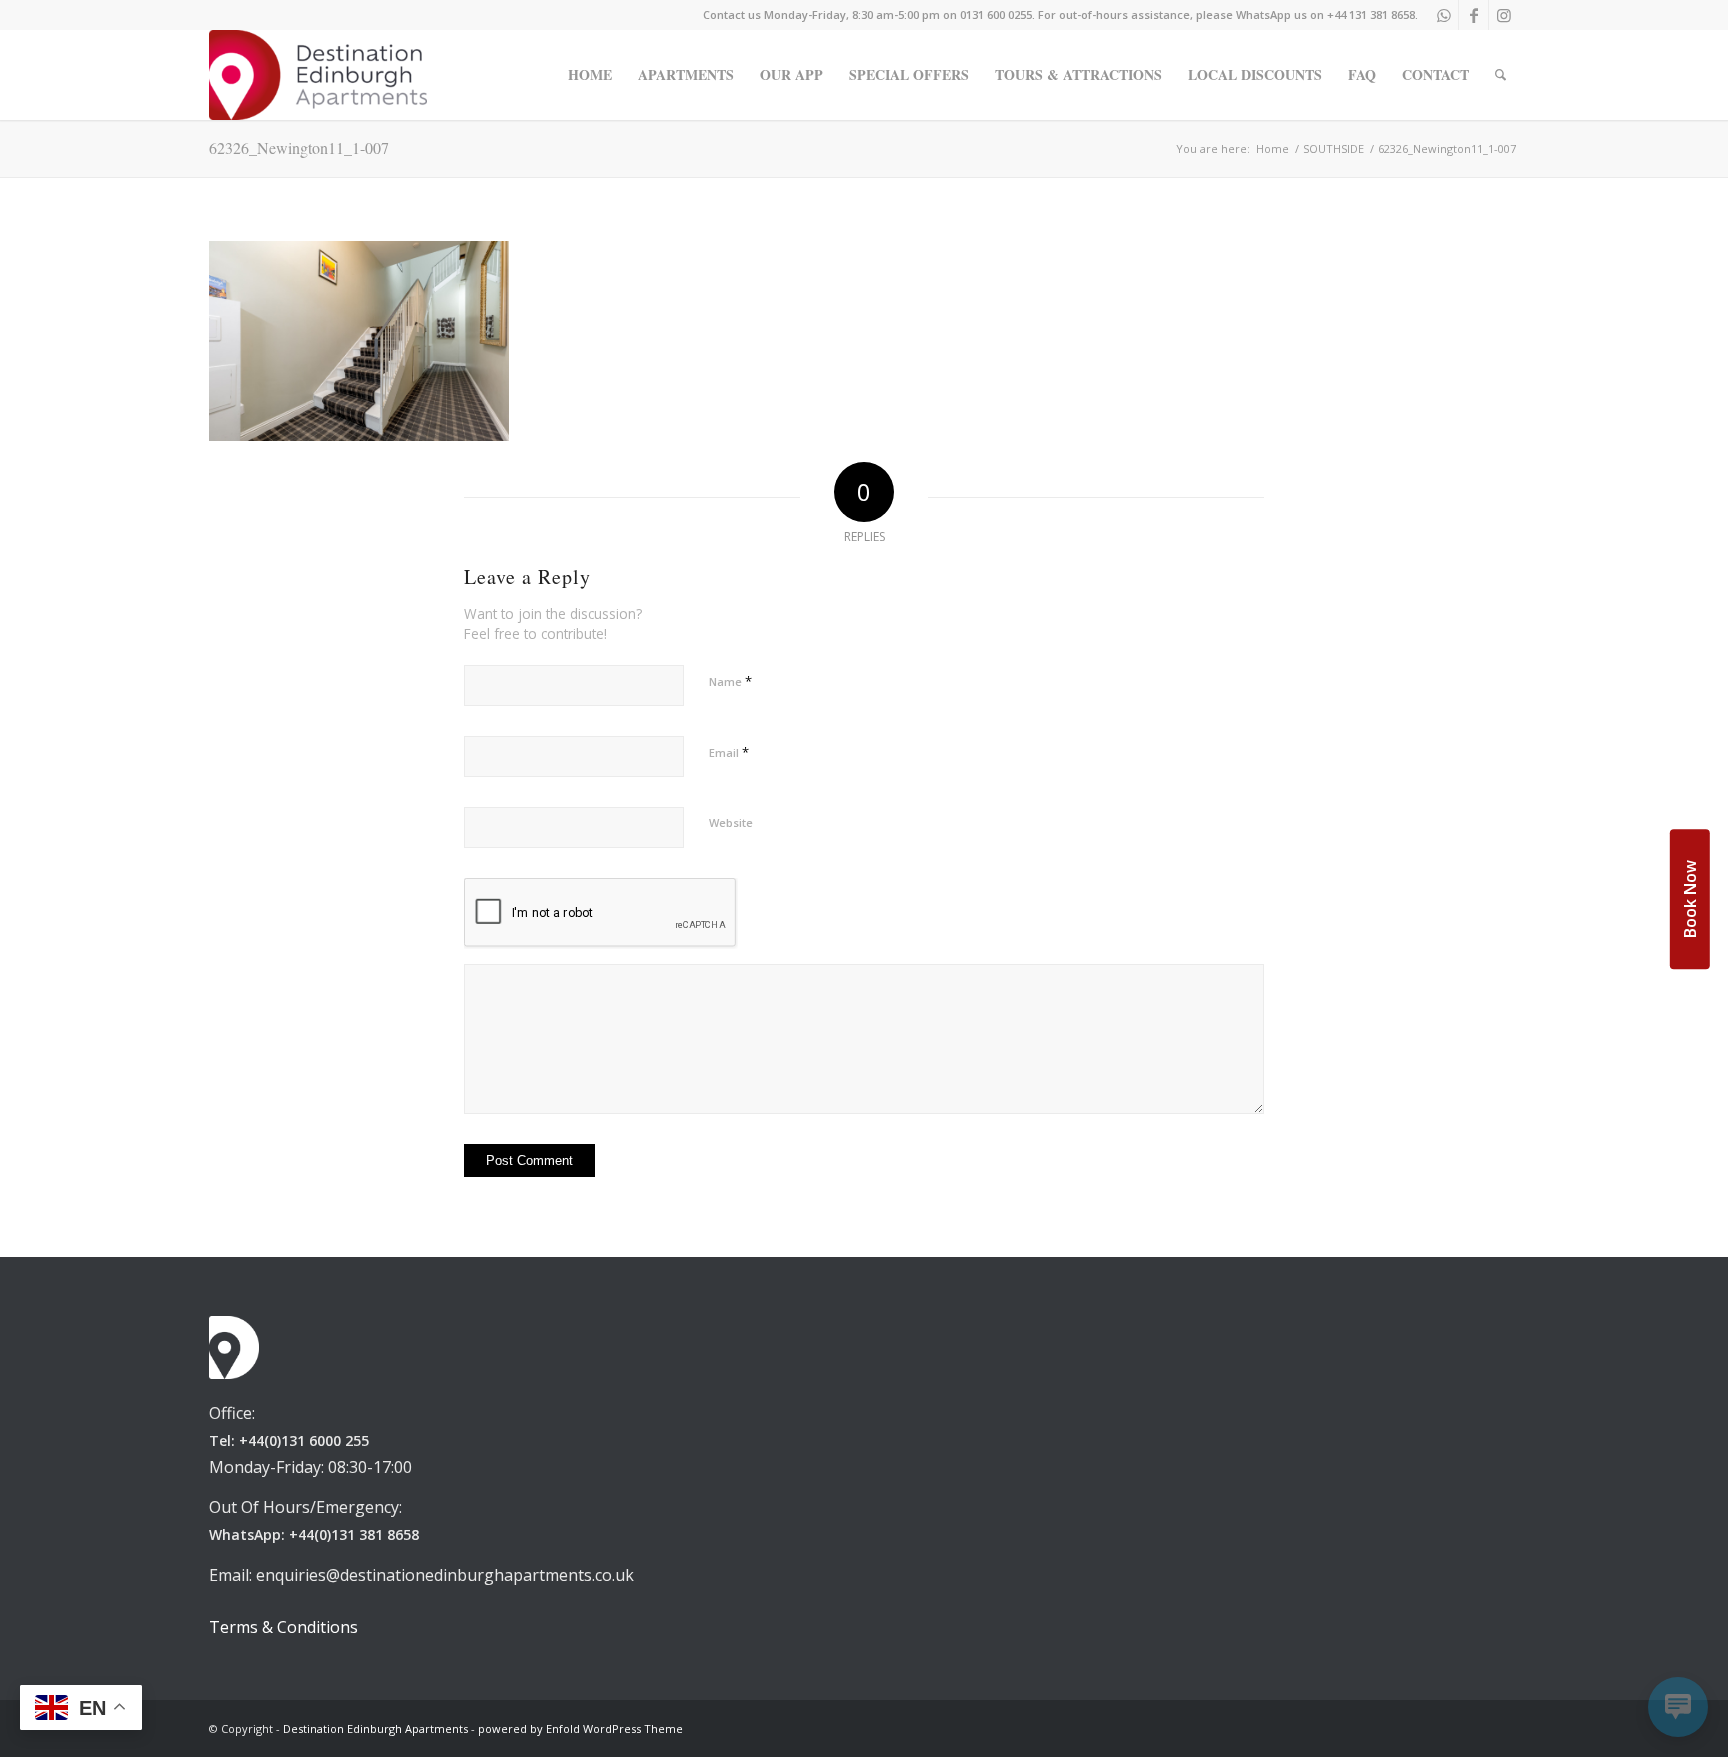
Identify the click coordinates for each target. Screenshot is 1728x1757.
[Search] (1500, 75)
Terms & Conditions (283, 1627)
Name (730, 681)
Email (729, 752)
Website (731, 822)
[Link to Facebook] (1473, 15)
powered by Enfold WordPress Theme (580, 1728)
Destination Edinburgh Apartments (375, 1728)
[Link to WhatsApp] (1443, 15)
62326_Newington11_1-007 (299, 147)
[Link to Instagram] (1504, 15)
